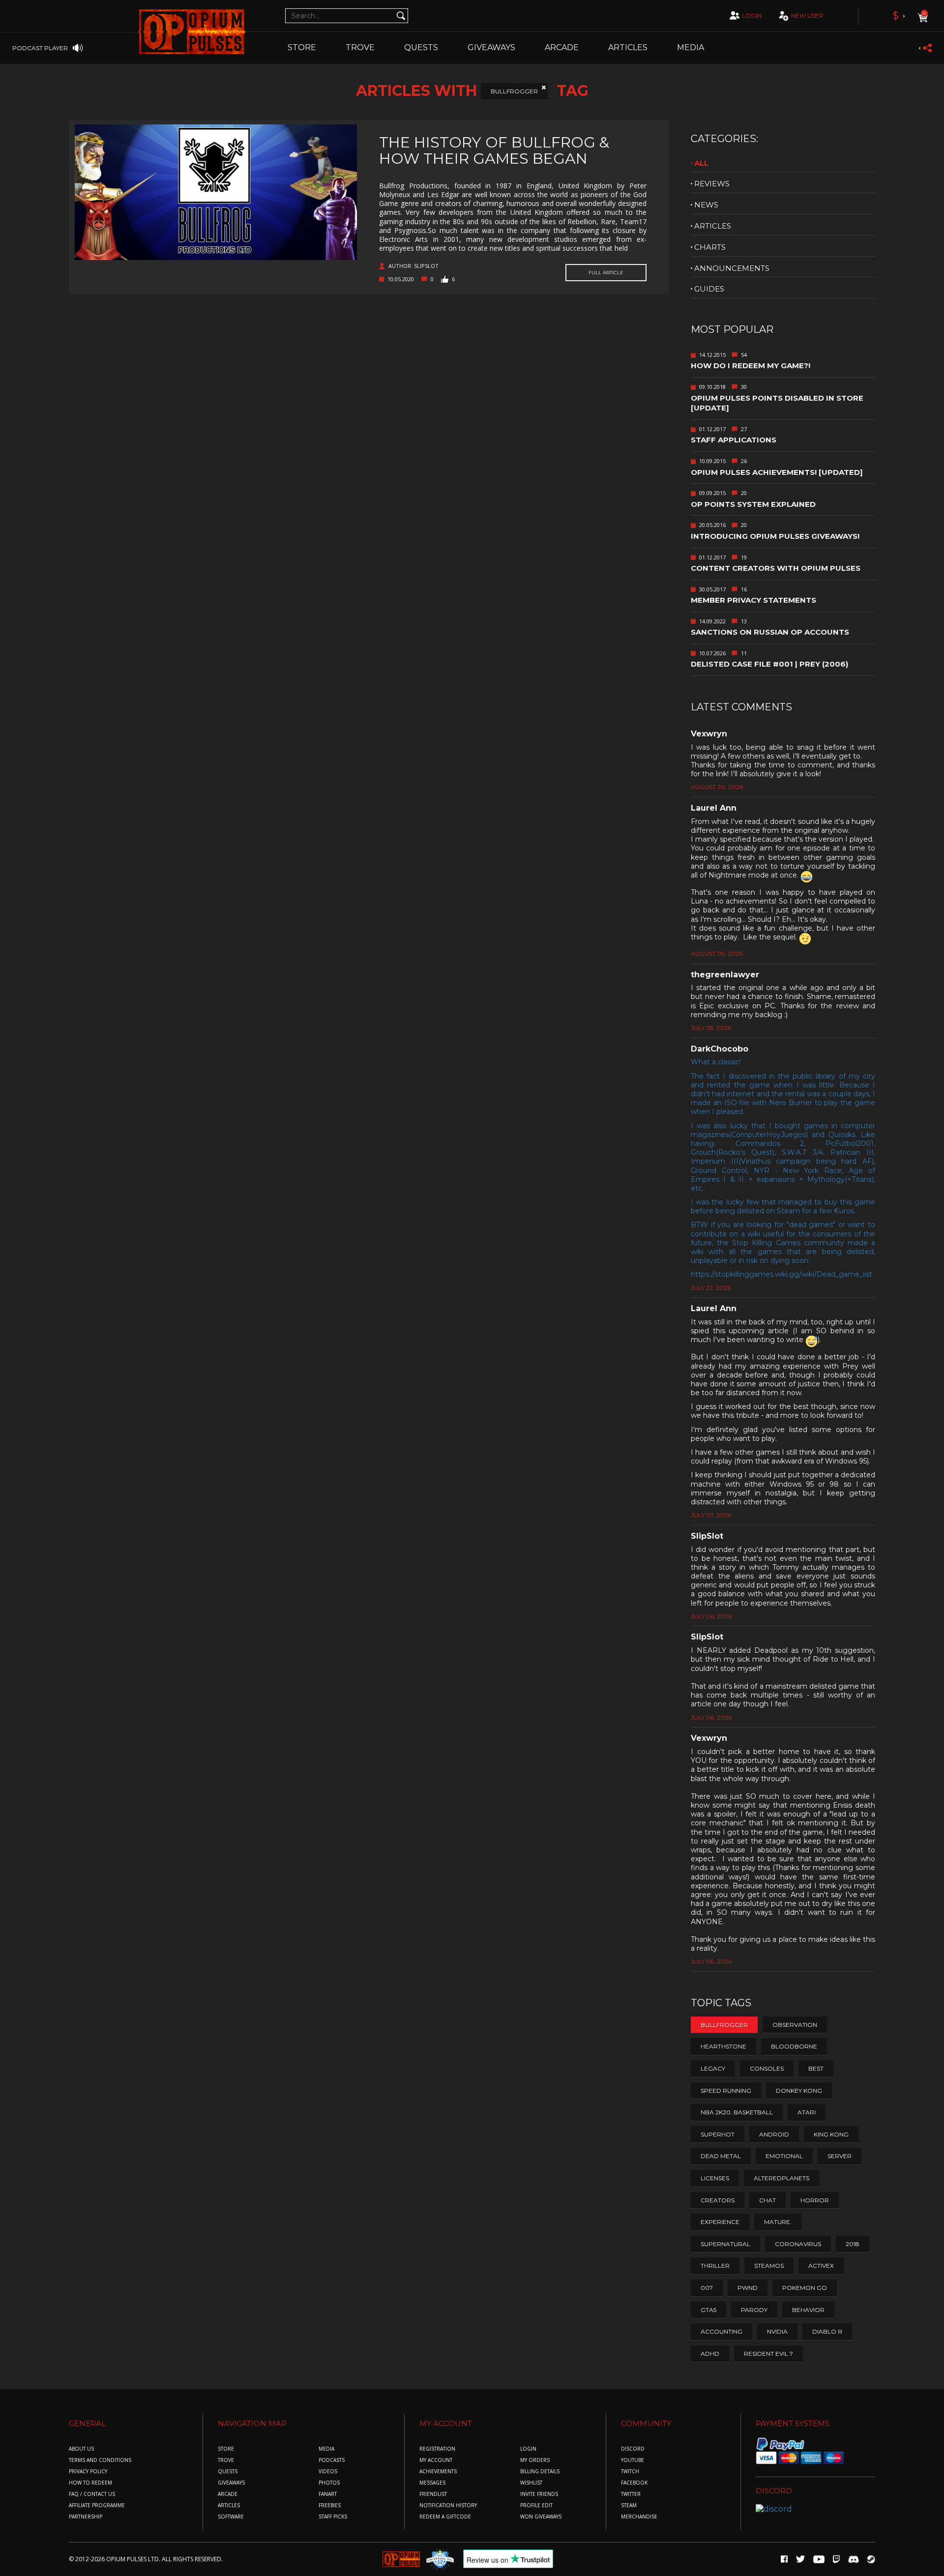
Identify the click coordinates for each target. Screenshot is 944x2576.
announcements (732, 268)
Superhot (718, 2134)
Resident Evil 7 (768, 2354)
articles (713, 226)
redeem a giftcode (445, 2517)
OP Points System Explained (753, 504)
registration (437, 2449)
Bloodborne (794, 2046)
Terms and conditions (100, 2460)
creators (718, 2200)
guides (709, 289)
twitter (631, 2494)
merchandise (639, 2517)
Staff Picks (333, 2517)
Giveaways (491, 47)
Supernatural (725, 2244)
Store (302, 47)
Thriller (715, 2266)
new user (807, 15)
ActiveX (821, 2266)
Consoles (767, 2068)
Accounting (722, 2331)
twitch (630, 2472)
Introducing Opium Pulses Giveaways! (775, 536)
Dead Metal (721, 2156)
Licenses (715, 2178)
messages (432, 2483)
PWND (748, 2288)
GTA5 (708, 2310)
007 (707, 2288)
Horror (815, 2200)
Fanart (328, 2494)
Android (774, 2134)
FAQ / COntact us (92, 2494)
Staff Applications (734, 440)
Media (691, 47)
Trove (226, 2460)
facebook (634, 2483)
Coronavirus (798, 2244)
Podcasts (332, 2460)
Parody (754, 2310)
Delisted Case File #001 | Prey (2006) (769, 664)
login (752, 15)
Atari (807, 2112)
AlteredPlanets (782, 2178)
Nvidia (777, 2331)
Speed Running (726, 2091)
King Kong (831, 2134)
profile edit (536, 2505)
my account (436, 2460)
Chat (767, 2200)
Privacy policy (88, 2472)
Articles (628, 47)
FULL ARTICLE (606, 273)
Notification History (448, 2505)
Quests (421, 47)
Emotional (784, 2156)
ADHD (710, 2354)
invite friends (539, 2494)
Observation (795, 2025)
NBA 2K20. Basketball (737, 2112)
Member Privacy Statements (753, 600)
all (701, 163)
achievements (438, 2472)
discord (633, 2449)
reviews (712, 184)
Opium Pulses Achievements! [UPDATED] (777, 472)
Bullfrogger (514, 91)
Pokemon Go (805, 2288)
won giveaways (541, 2517)
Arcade (562, 47)
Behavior (808, 2310)
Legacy (713, 2068)
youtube (633, 2460)
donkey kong (799, 2091)
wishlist (531, 2483)
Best (816, 2068)
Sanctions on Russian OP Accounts (770, 632)
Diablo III (827, 2331)
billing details (540, 2472)
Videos (328, 2472)
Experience (720, 2222)
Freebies (330, 2505)
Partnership (86, 2517)
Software (231, 2517)
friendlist (433, 2494)
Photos (329, 2483)
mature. (778, 2222)
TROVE (360, 47)
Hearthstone (723, 2046)
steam (629, 2505)
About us (81, 2449)
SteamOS (769, 2266)
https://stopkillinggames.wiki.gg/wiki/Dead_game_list (782, 1274)
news (706, 205)
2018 (853, 2244)
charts (710, 247)
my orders (535, 2460)
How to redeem (90, 2483)
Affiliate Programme (97, 2505)
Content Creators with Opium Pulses (776, 568)
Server (840, 2156)
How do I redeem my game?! (751, 366)
